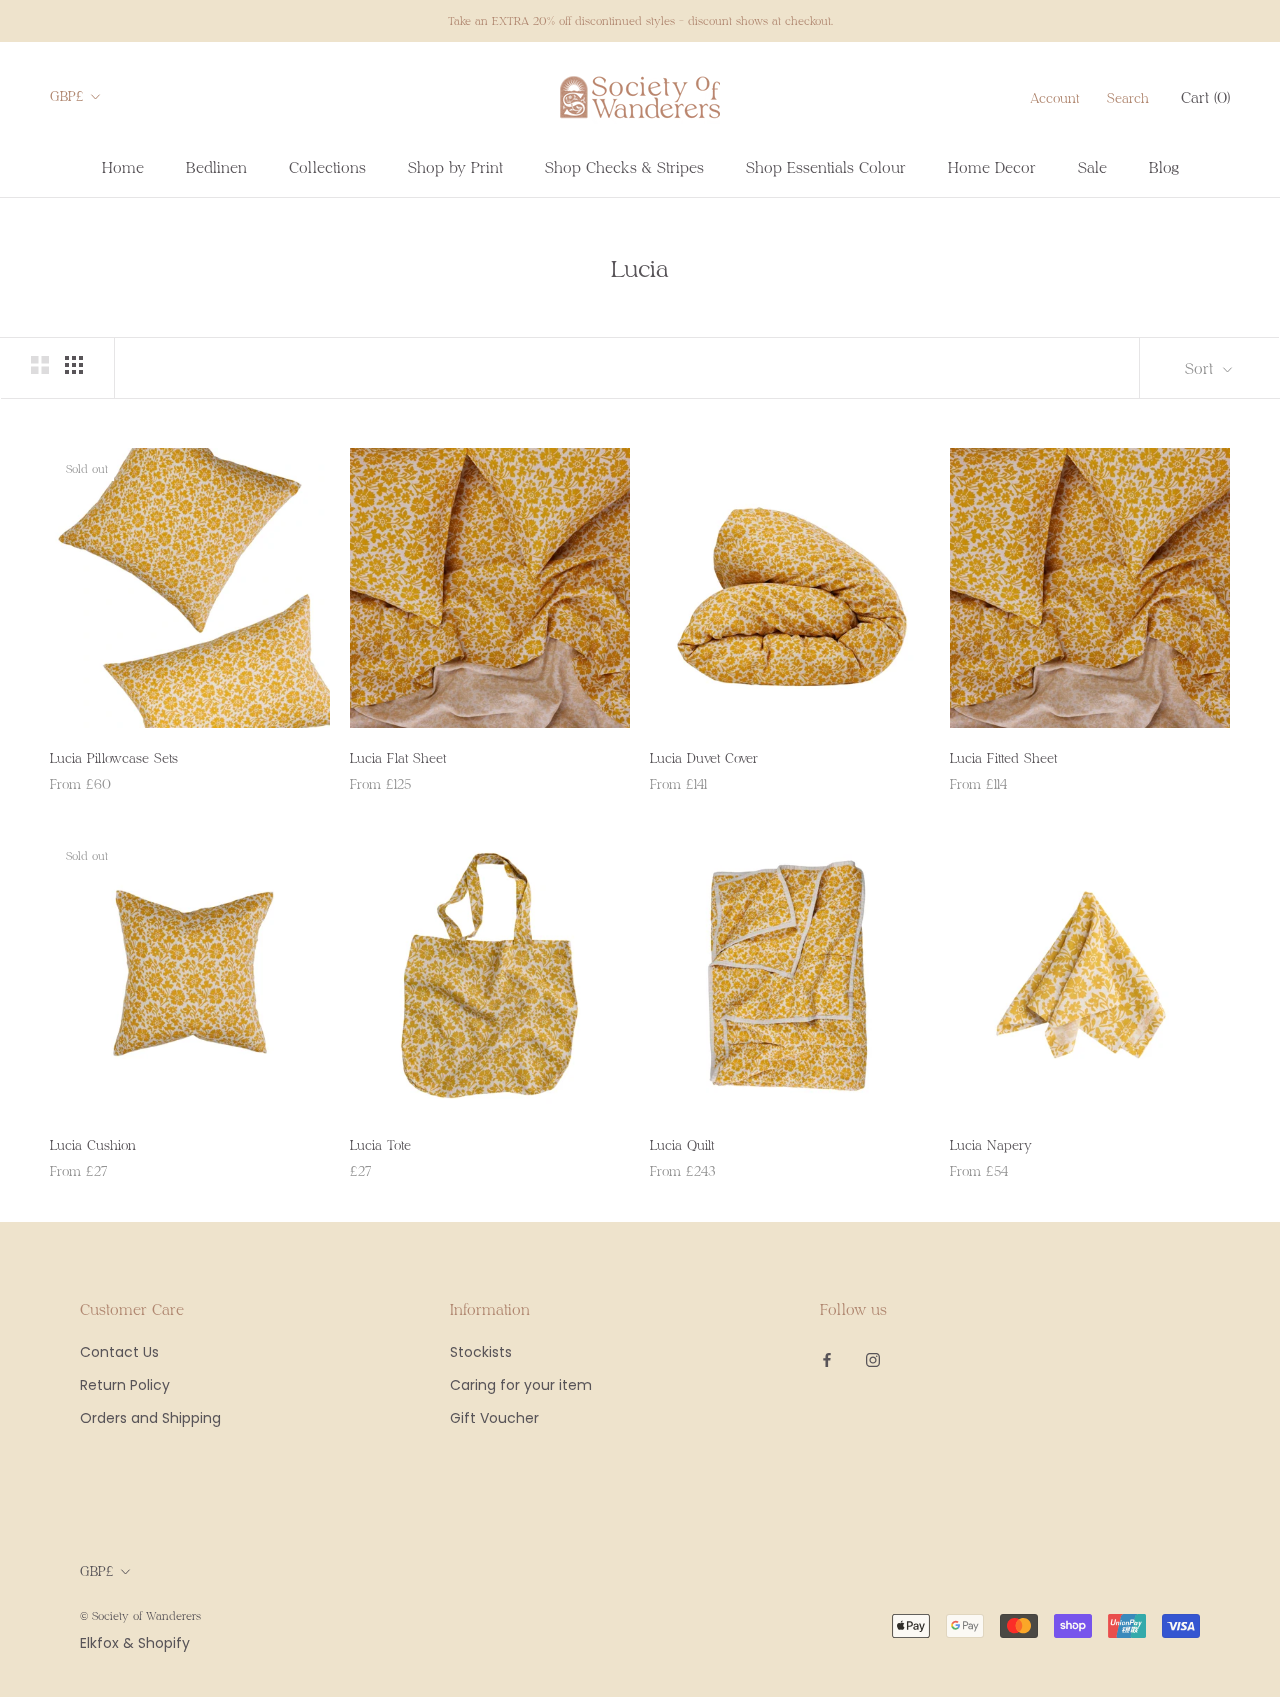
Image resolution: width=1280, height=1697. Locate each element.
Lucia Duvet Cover (704, 758)
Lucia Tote (380, 1145)
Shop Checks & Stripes (624, 167)
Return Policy (125, 1385)
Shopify (164, 1643)
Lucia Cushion (93, 1145)
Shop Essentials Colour (826, 167)
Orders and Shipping (150, 1418)
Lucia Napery (991, 1145)
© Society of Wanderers (140, 1615)
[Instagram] (873, 1359)
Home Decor (992, 167)
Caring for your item (521, 1385)
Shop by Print (455, 167)
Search (1128, 98)
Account (1054, 98)
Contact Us (119, 1352)
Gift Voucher (494, 1418)
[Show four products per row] (74, 365)
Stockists (481, 1352)
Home (123, 167)
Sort (1201, 368)
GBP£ (67, 96)
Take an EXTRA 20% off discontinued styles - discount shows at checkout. (640, 20)
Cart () (1205, 97)
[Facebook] (827, 1359)
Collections (327, 167)
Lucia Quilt (682, 1145)
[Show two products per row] (40, 365)
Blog (1164, 167)
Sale (1092, 167)
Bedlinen (216, 167)
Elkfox (99, 1643)
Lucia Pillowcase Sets (114, 758)
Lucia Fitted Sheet (1003, 758)
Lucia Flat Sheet (398, 758)
